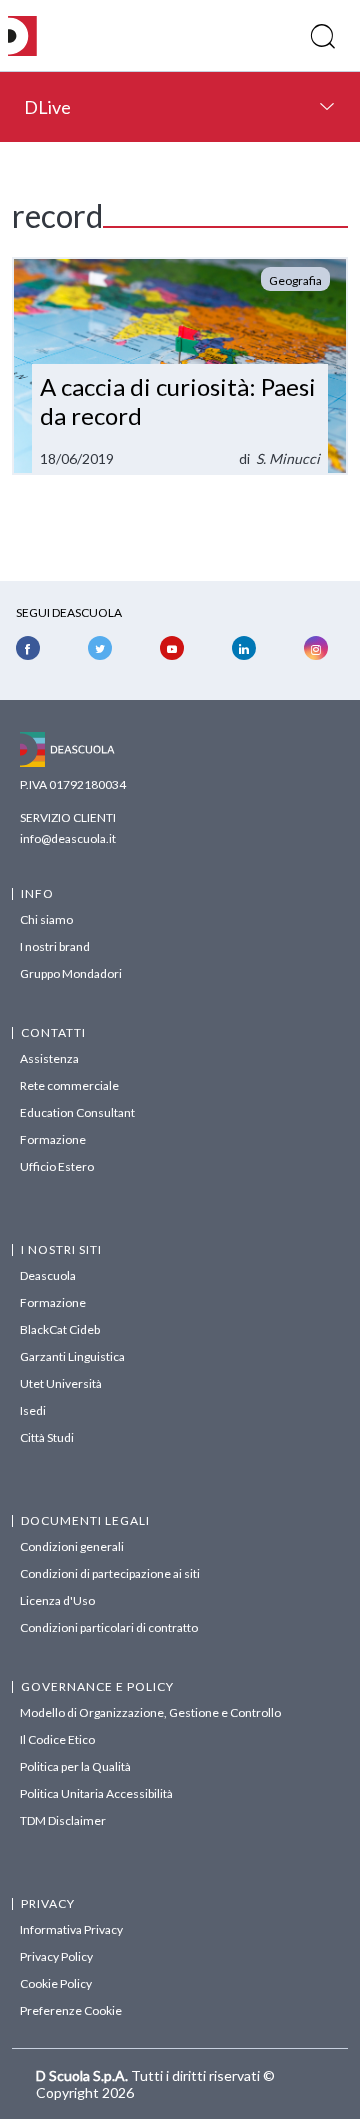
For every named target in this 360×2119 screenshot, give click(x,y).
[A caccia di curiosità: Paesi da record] (180, 366)
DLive (47, 107)
